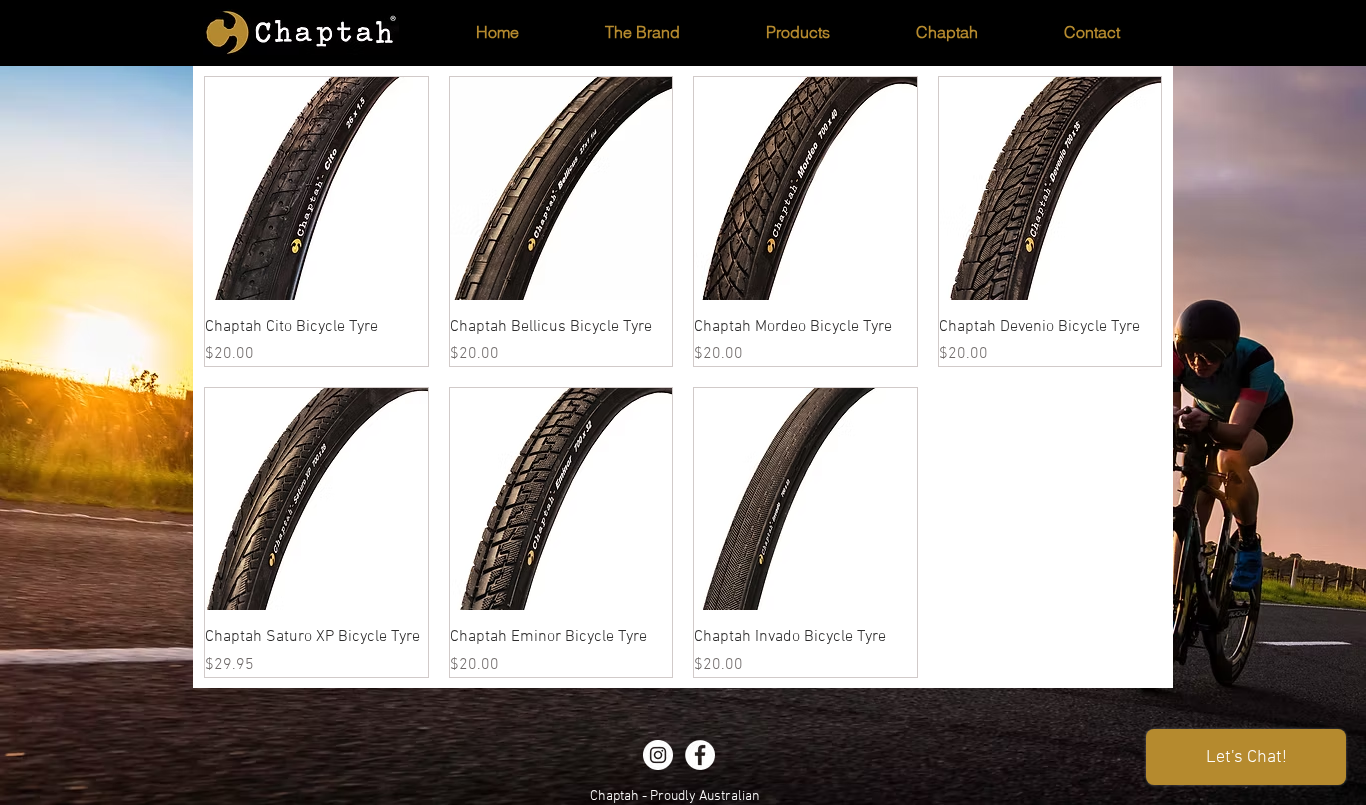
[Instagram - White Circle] (658, 755)
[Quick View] (316, 188)
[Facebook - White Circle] (700, 755)
